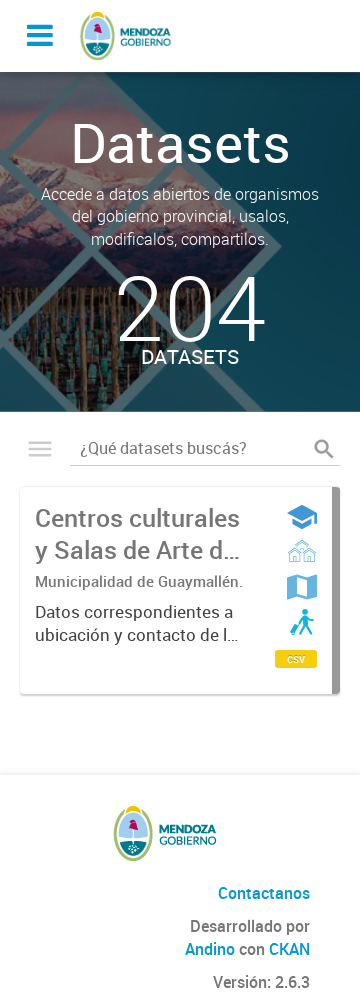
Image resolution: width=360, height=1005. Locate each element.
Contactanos (264, 893)
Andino (210, 949)
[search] (324, 449)
